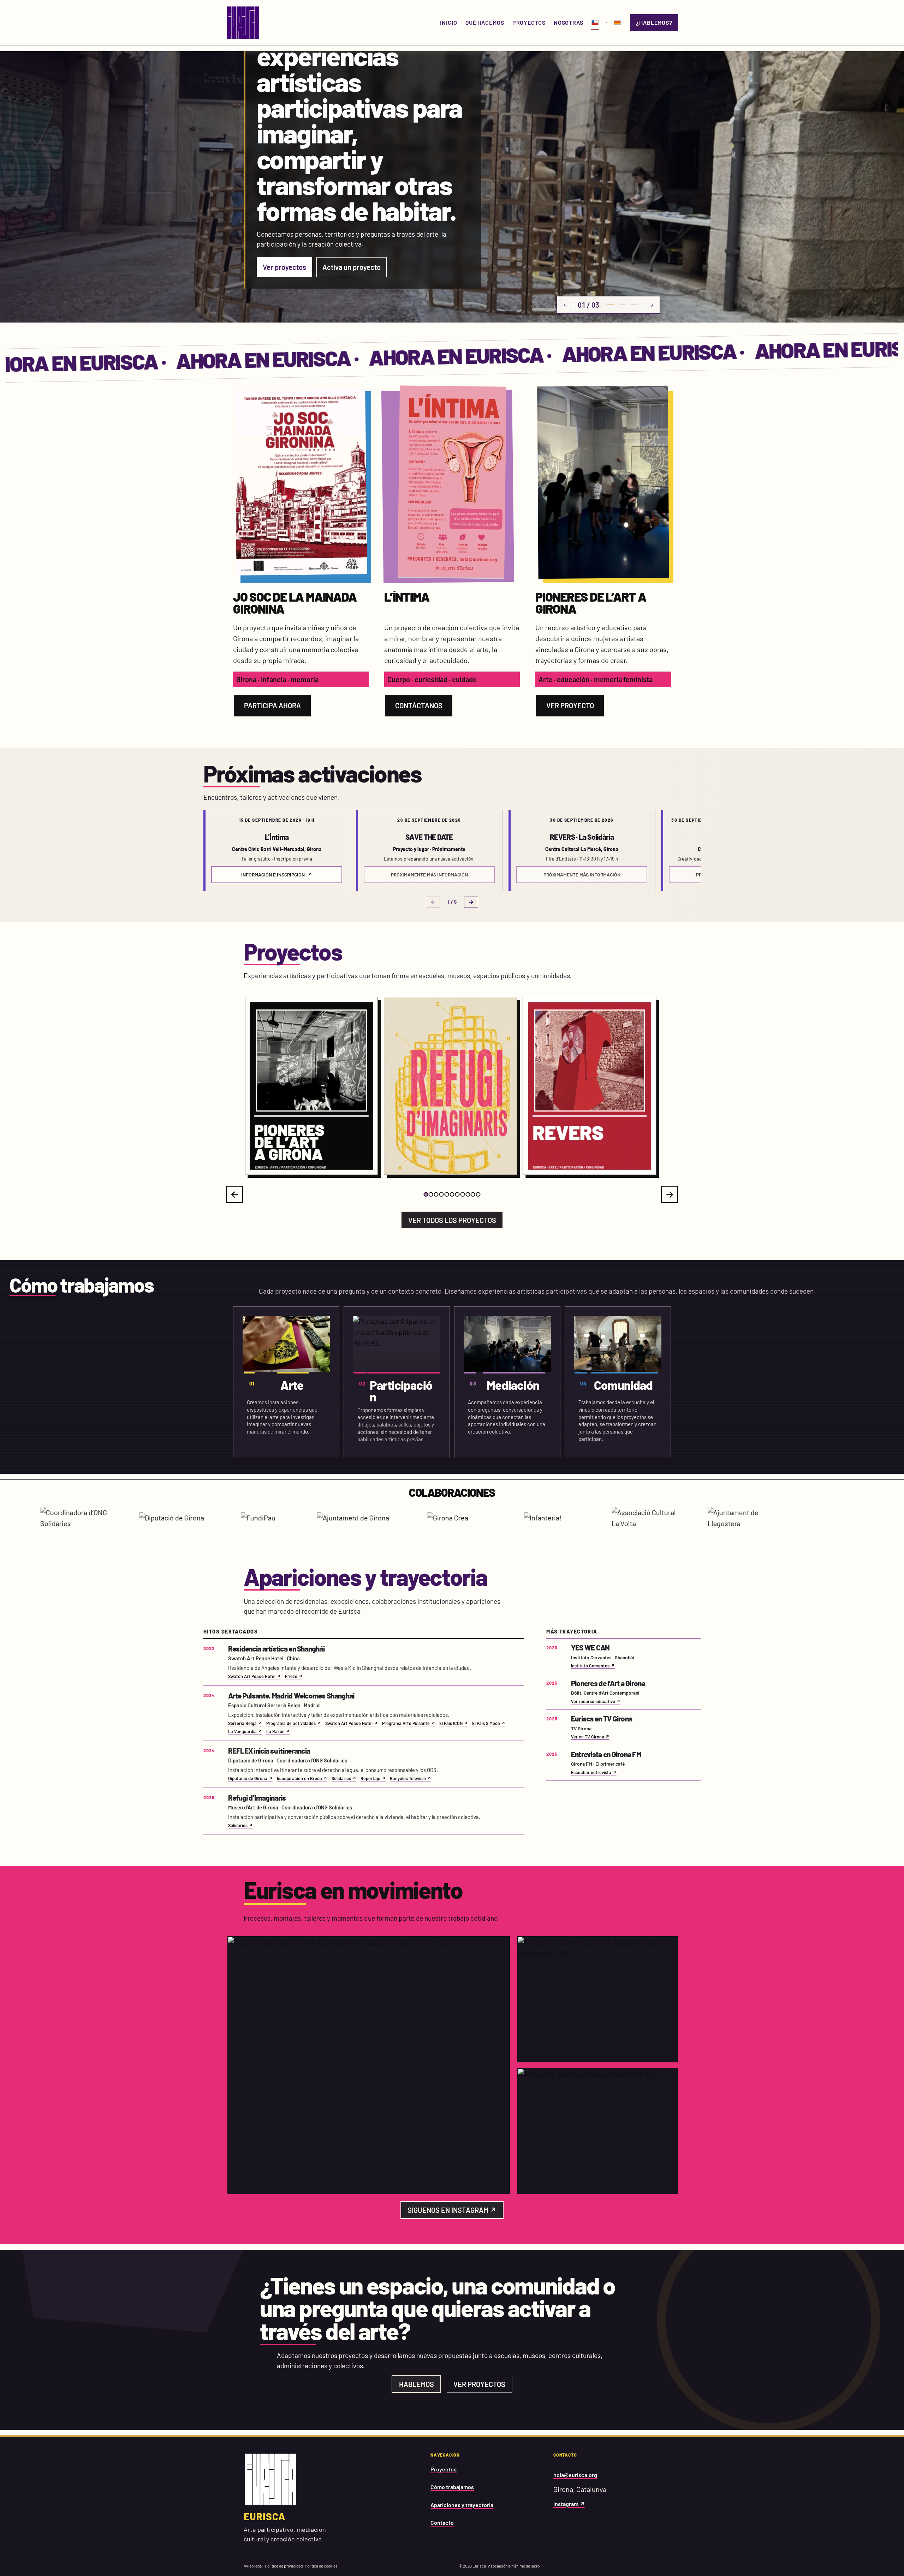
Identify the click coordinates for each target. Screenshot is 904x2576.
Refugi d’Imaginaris (270, 1172)
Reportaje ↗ (373, 1778)
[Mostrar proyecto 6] (452, 1194)
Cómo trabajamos (452, 2487)
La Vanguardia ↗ (245, 1731)
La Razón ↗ (278, 1731)
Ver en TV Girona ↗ (590, 1737)
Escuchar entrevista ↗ (594, 1772)
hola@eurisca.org (575, 2475)
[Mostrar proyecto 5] (447, 1194)
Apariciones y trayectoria (462, 2505)
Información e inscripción (276, 875)
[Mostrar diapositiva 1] (610, 305)
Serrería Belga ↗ (245, 1723)
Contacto (442, 2522)
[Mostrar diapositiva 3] (635, 305)
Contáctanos (419, 705)
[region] (452, 850)
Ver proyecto (570, 705)
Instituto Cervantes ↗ (593, 1666)
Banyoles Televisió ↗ (411, 1778)
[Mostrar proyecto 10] (473, 1194)
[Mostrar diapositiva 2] (623, 305)
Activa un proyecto (352, 267)
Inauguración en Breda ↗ (302, 1778)
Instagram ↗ (569, 2504)
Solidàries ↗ (344, 1778)
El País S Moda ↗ (489, 1723)
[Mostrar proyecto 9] (468, 1194)
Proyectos (444, 2469)
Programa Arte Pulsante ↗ (409, 1723)
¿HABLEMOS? (654, 22)
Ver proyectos (284, 267)
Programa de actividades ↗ (294, 1723)
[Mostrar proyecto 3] (436, 1194)
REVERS (394, 1172)
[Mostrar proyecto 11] (478, 1194)
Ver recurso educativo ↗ (596, 1701)
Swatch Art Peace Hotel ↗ (254, 1676)
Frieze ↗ (294, 1676)
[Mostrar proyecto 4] (442, 1194)
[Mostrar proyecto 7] (457, 1194)
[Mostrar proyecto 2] (431, 1194)
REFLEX (533, 1172)
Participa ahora (272, 705)
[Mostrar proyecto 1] (426, 1194)
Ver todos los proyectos (452, 1220)
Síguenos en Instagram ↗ (452, 2210)
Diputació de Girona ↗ (250, 1778)
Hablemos (417, 2384)
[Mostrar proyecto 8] (462, 1194)
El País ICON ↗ (454, 1723)
